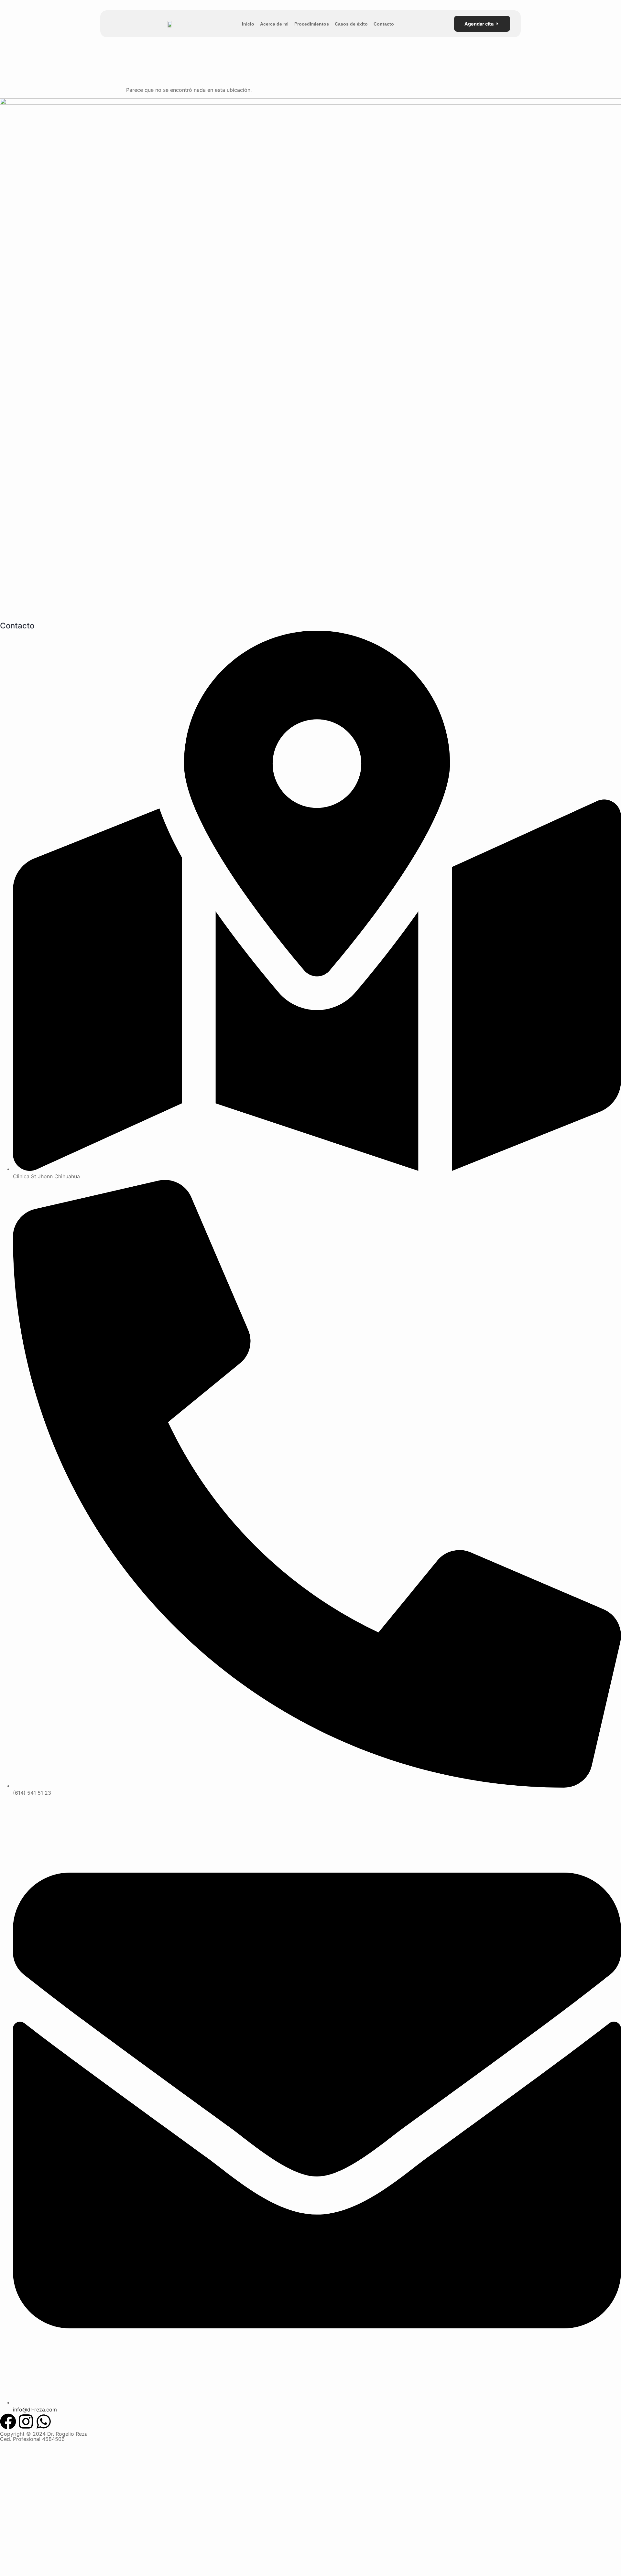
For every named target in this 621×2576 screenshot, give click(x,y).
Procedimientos (312, 24)
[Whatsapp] (44, 2421)
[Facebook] (8, 2421)
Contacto (384, 24)
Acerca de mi (274, 24)
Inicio (248, 24)
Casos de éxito (351, 24)
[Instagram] (26, 2421)
